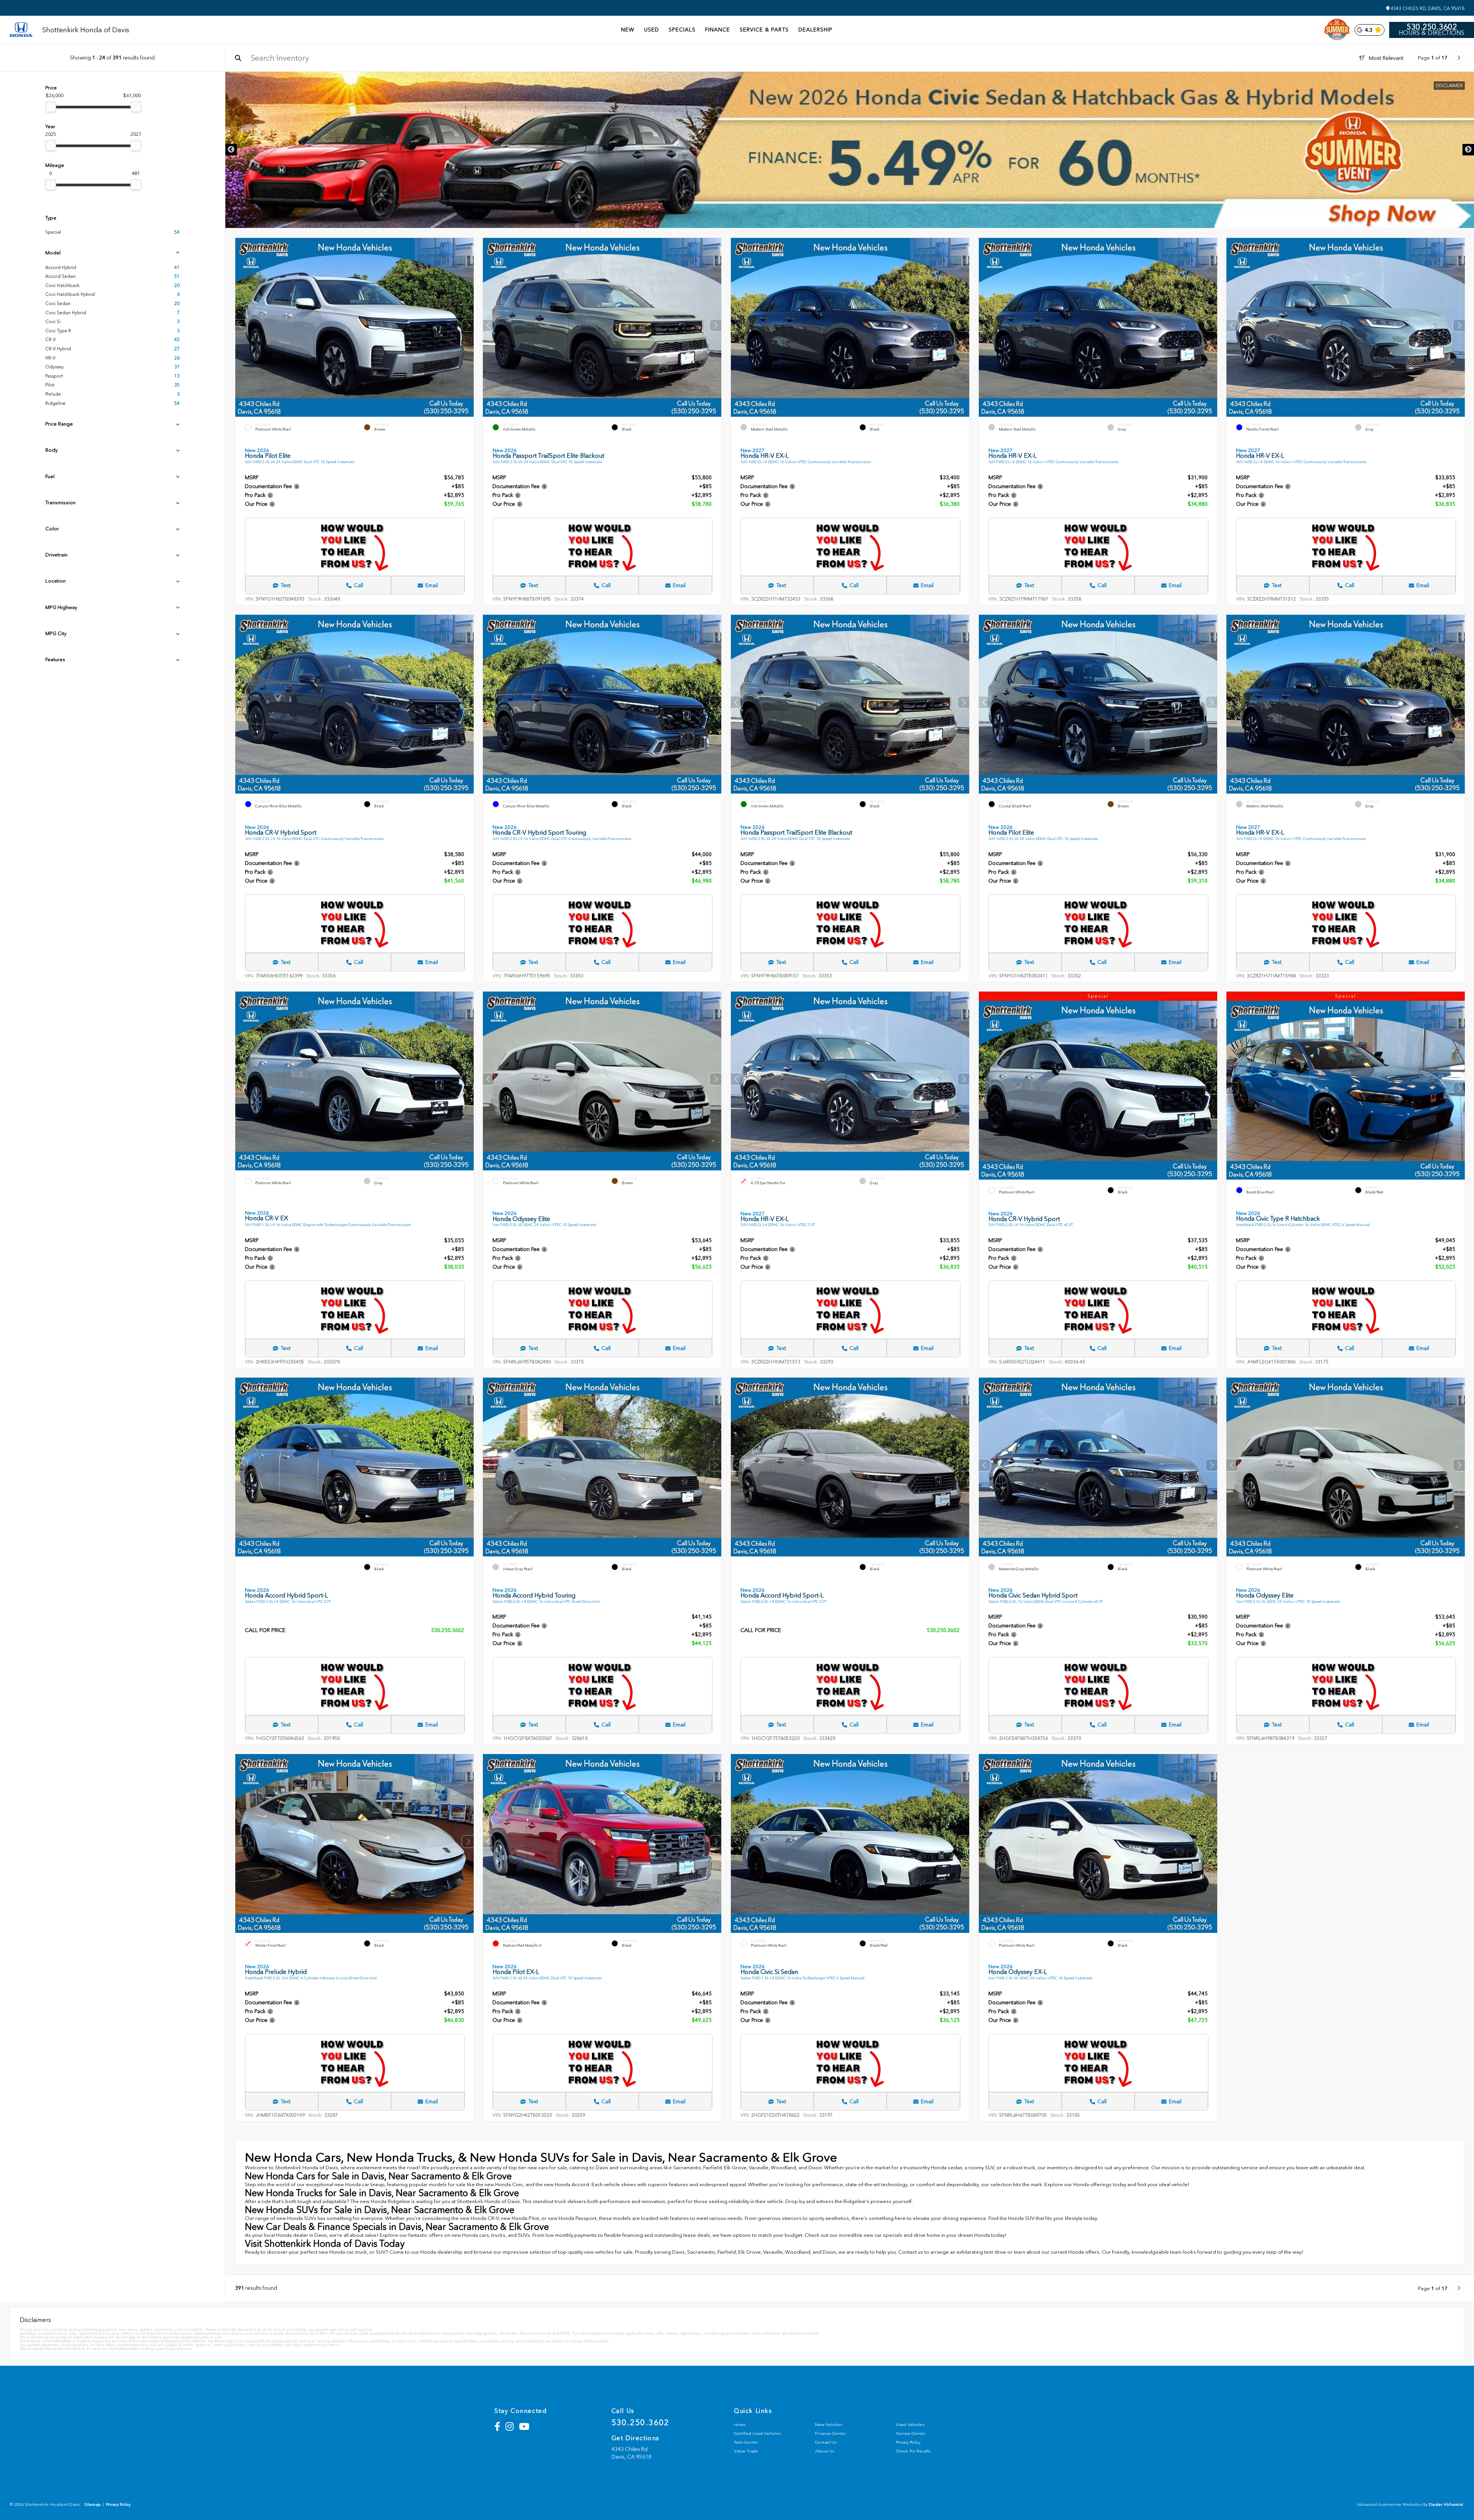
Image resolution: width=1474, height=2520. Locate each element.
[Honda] (21, 30)
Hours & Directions (1432, 33)
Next (1468, 150)
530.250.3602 (1432, 27)
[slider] (51, 107)
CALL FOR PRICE (265, 1631)
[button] (468, 325)
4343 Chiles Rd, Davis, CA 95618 (1427, 8)
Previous (231, 150)
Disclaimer (1449, 86)
